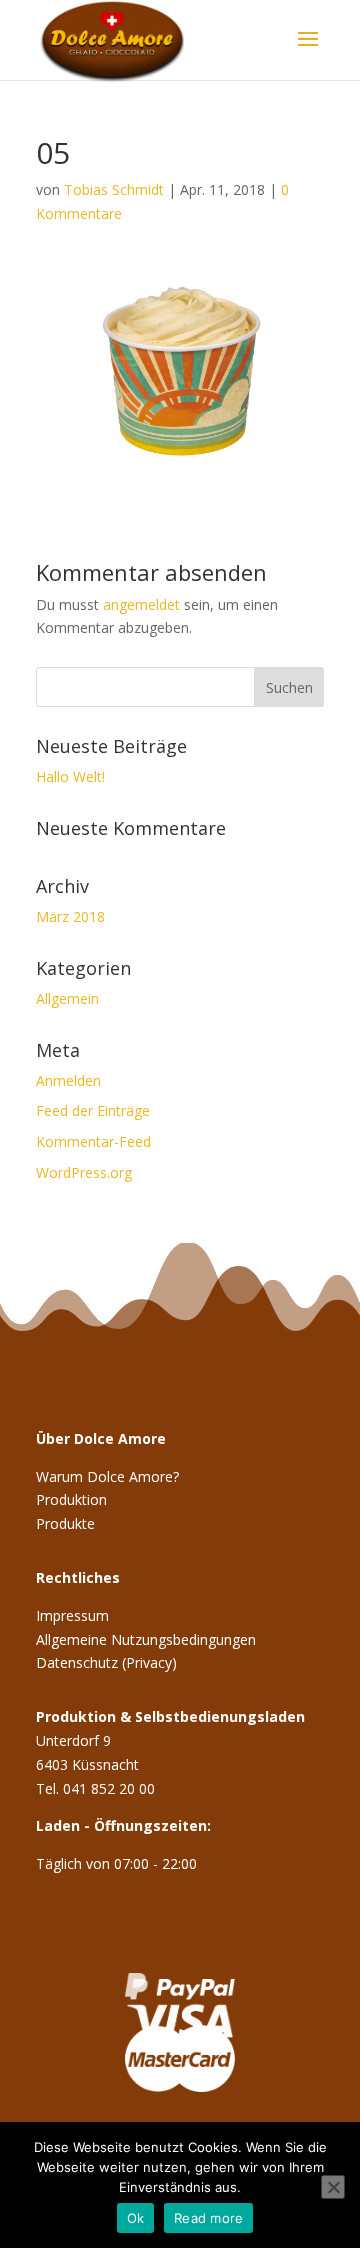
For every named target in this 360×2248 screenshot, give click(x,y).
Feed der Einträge (93, 1110)
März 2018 (70, 916)
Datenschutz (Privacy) (106, 1662)
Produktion (71, 1499)
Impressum (72, 1615)
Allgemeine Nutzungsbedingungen (146, 1639)
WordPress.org (84, 1172)
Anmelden (68, 1080)
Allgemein (67, 998)
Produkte (65, 1523)
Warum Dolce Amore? (107, 1476)
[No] (333, 2187)
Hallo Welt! (70, 776)
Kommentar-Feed (93, 1141)
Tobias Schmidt (114, 189)
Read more (208, 2218)
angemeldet (141, 604)
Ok (136, 2218)
